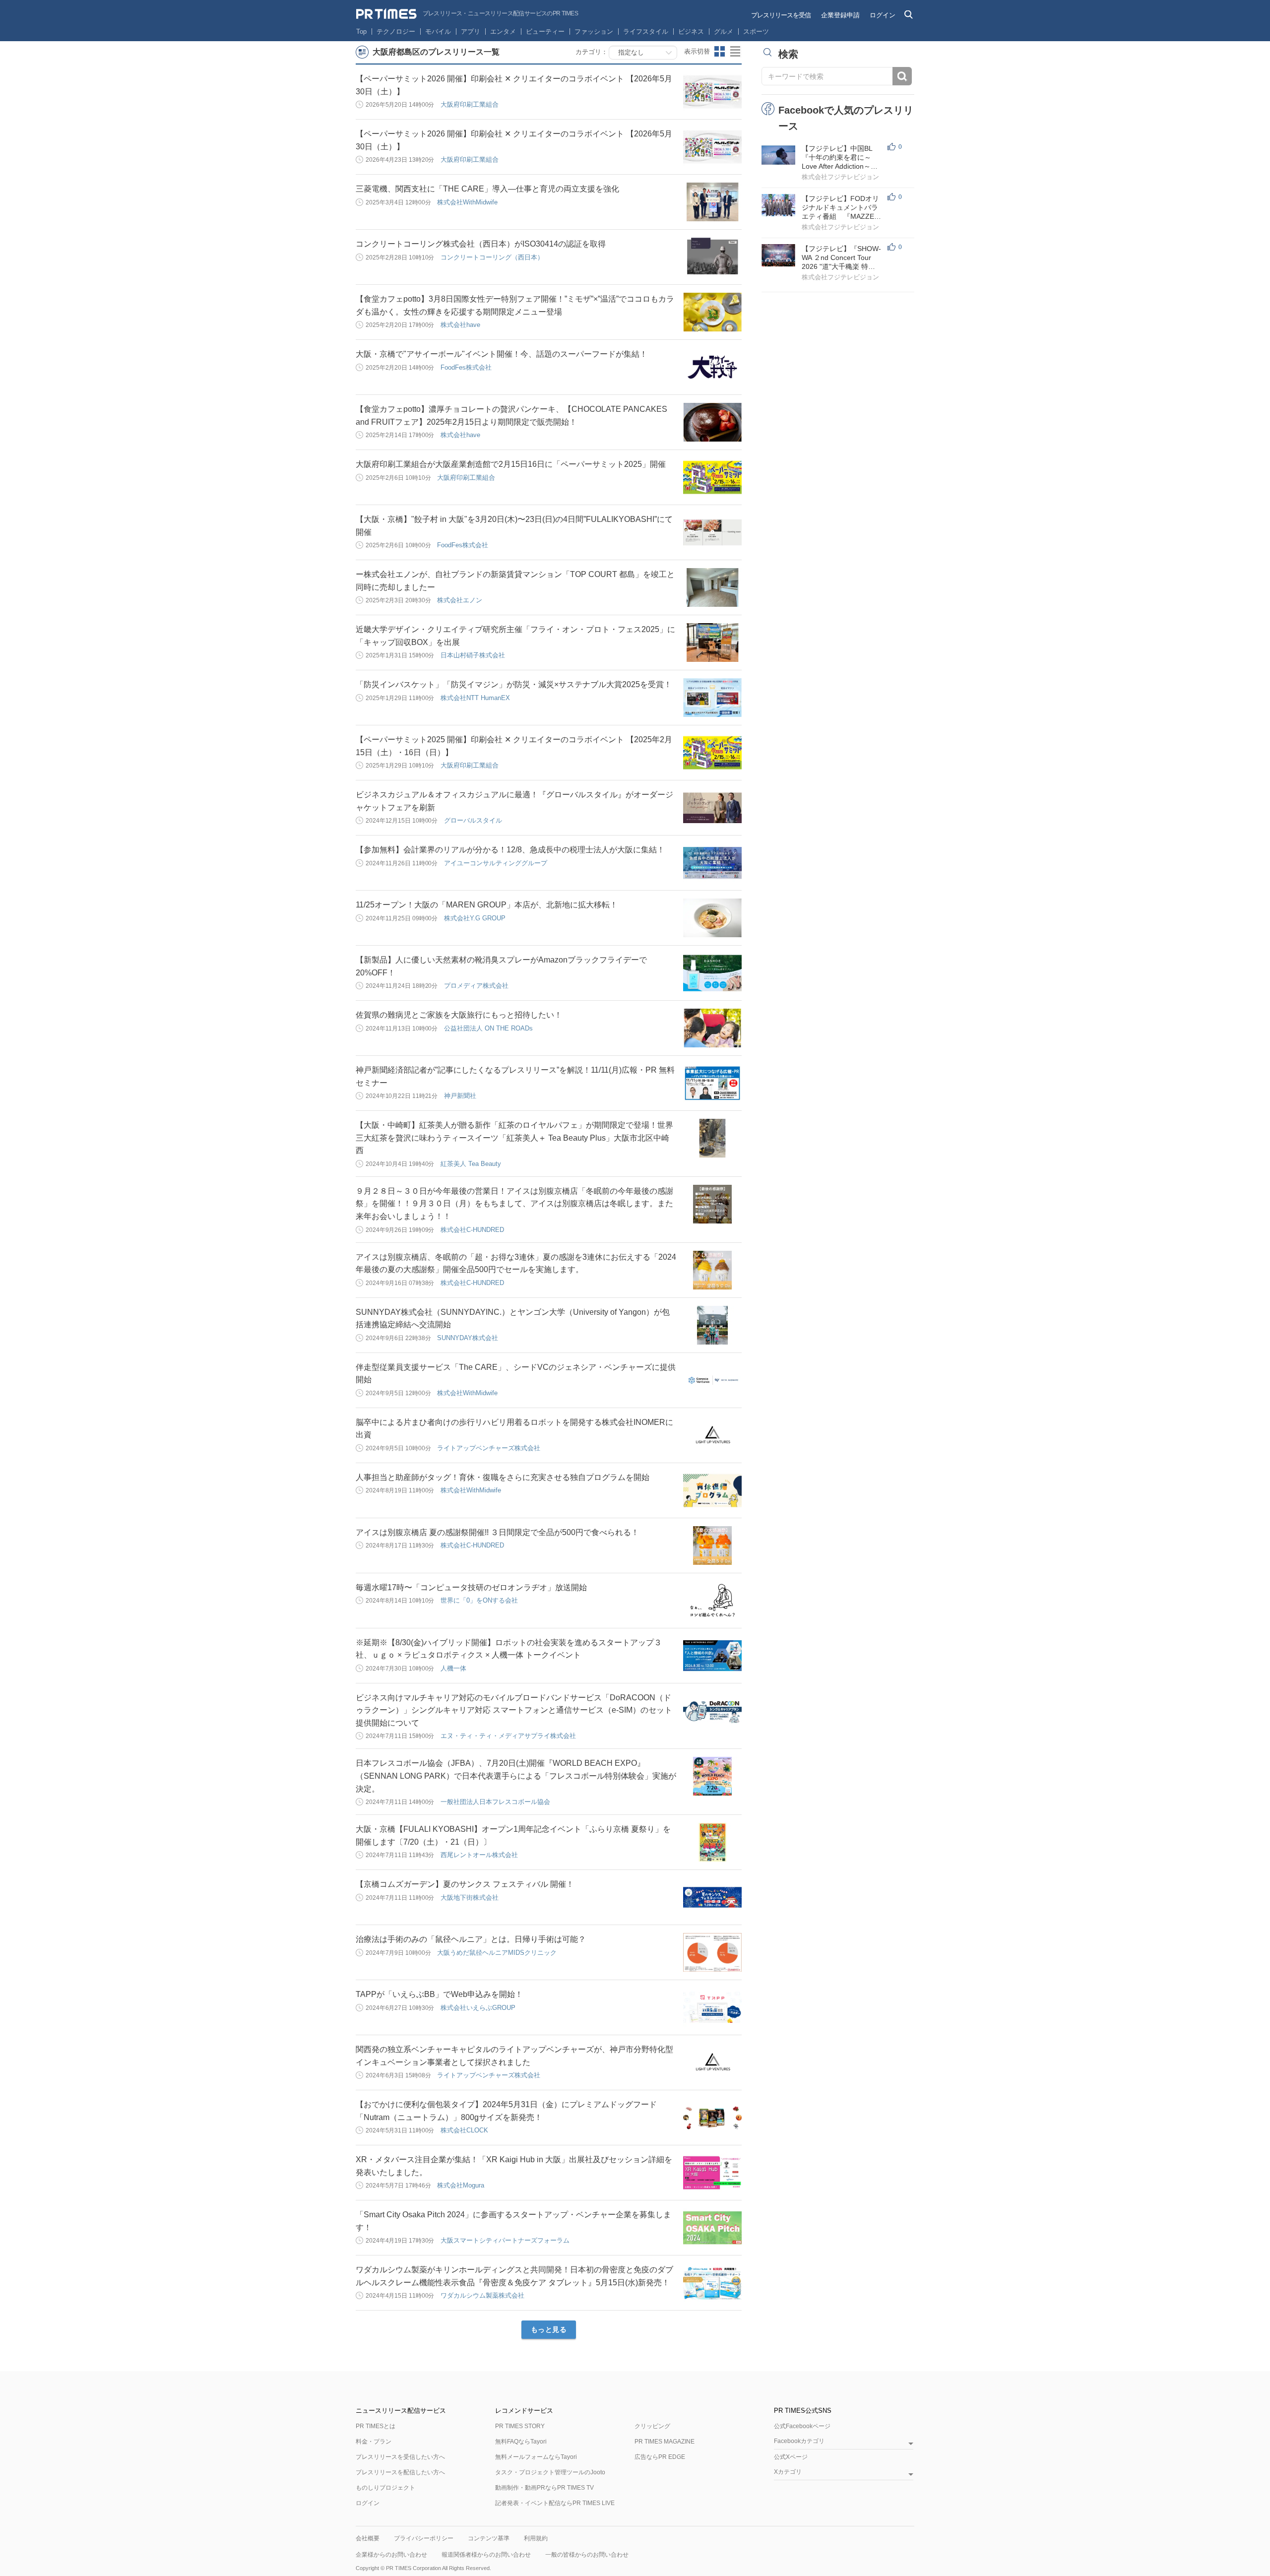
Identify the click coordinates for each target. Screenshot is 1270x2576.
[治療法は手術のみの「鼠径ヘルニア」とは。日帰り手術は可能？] (712, 1952)
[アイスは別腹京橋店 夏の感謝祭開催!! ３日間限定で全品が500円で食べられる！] (712, 1546)
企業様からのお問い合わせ (391, 2555)
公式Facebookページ (802, 2426)
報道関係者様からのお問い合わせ (486, 2555)
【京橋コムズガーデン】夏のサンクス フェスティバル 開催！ (465, 1884)
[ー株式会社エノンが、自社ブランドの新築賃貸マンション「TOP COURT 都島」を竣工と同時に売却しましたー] (712, 587)
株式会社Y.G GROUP (475, 918)
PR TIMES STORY (520, 2426)
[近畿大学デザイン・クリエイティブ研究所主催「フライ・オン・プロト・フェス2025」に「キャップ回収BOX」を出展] (712, 643)
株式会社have (460, 325)
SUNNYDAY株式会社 (468, 1338)
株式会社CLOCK (464, 2130)
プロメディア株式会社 (476, 986)
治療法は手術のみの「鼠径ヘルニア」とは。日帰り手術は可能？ (471, 1939)
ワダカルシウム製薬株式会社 (482, 2295)
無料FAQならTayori (521, 2442)
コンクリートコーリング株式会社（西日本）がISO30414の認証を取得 (481, 244)
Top (361, 32)
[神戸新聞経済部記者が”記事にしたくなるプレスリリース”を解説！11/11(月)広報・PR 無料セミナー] (712, 1083)
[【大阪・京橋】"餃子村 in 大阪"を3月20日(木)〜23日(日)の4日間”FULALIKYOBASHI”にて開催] (712, 532)
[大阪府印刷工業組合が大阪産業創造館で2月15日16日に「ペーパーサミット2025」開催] (712, 477)
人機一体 (453, 1668)
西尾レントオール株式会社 (479, 1855)
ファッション (594, 32)
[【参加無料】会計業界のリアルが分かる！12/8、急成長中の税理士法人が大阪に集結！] (712, 863)
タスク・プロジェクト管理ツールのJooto (550, 2472)
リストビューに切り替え (736, 52)
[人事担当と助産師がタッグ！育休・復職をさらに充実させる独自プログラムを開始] (712, 1490)
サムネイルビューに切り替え (720, 52)
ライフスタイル (646, 32)
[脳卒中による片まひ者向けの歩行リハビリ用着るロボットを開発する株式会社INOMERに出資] (712, 1435)
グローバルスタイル (473, 820)
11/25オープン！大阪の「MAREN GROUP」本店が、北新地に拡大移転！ (487, 905)
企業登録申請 (840, 15)
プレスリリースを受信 (781, 15)
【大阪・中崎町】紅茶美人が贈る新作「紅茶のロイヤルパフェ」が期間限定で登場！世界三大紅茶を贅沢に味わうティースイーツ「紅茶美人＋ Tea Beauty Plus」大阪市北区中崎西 (514, 1138)
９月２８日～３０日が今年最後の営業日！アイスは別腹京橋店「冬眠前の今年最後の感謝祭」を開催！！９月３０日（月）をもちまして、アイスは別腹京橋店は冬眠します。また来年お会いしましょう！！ (514, 1204)
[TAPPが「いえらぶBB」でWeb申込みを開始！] (712, 2007)
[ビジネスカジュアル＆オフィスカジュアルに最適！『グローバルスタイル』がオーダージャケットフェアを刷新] (712, 808)
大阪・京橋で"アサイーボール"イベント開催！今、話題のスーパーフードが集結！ (502, 354)
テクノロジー (396, 32)
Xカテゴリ (788, 2472)
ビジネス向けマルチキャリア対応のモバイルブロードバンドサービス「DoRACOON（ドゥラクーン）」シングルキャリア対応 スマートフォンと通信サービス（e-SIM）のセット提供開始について (514, 1710)
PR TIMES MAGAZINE (665, 2442)
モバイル (438, 32)
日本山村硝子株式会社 (473, 655)
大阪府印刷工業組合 (470, 104)
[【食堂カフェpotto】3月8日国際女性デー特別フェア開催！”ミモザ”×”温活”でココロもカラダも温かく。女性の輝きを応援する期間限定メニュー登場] (712, 312)
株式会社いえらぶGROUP (478, 2008)
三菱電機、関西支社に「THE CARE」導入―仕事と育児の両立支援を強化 (487, 189)
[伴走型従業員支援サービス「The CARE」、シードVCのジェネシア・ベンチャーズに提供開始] (712, 1380)
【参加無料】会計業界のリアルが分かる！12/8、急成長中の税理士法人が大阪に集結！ (510, 850)
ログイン (883, 15)
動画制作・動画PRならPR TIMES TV (544, 2488)
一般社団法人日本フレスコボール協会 (495, 1802)
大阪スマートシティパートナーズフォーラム (505, 2240)
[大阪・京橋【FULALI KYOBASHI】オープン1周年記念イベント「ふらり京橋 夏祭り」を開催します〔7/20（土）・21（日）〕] (712, 1842)
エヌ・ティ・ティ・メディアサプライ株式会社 (508, 1736)
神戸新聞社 (460, 1096)
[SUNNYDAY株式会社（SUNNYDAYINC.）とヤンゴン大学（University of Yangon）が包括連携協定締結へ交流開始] (712, 1325)
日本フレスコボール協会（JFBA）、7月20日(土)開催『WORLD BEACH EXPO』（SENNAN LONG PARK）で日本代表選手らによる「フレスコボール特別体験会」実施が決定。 (516, 1776)
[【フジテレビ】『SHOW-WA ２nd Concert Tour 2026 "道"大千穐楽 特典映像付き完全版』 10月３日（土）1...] (778, 255)
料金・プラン (374, 2442)
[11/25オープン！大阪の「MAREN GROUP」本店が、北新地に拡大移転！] (712, 918)
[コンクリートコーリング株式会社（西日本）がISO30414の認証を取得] (712, 257)
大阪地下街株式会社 (470, 1898)
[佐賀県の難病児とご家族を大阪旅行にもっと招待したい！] (712, 1028)
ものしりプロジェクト (385, 2488)
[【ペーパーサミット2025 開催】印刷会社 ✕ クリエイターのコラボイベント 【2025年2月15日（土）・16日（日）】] (712, 753)
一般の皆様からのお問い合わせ (587, 2555)
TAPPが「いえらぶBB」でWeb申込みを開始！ (439, 1994)
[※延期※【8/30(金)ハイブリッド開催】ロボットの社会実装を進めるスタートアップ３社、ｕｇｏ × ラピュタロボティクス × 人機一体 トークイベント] (712, 1656)
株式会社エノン (460, 600)
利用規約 (536, 2538)
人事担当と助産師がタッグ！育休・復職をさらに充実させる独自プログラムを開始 (503, 1477)
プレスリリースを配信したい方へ (400, 2472)
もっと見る (549, 2329)
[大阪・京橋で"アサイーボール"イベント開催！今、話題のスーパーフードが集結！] (712, 367)
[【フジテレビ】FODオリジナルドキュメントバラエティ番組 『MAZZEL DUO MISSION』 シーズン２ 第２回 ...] (778, 205)
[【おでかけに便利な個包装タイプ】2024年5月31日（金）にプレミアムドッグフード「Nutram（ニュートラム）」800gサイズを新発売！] (712, 2118)
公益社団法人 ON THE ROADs (488, 1028)
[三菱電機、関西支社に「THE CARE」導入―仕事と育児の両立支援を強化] (712, 202)
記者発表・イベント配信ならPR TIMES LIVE (555, 2503)
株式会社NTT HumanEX (475, 698)
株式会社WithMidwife (467, 202)
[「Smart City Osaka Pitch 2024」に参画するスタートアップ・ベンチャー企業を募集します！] (712, 2228)
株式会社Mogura (461, 2185)
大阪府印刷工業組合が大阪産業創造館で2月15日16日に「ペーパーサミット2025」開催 (511, 464)
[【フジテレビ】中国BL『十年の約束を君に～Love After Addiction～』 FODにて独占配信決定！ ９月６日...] (778, 155)
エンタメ (503, 32)
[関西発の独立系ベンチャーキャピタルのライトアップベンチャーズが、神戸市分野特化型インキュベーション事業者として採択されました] (712, 2062)
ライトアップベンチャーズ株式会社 (489, 1448)
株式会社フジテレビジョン (840, 177)
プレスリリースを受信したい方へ (400, 2457)
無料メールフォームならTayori (536, 2457)
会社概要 (368, 2538)
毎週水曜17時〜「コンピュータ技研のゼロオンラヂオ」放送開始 (471, 1587)
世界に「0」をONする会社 (479, 1600)
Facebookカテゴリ (799, 2441)
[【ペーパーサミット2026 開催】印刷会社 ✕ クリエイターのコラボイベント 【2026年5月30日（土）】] (712, 92)
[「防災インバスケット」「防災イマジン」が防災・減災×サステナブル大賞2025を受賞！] (712, 698)
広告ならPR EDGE (660, 2457)
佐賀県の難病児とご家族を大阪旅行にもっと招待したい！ (459, 1015)
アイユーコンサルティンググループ (496, 863)
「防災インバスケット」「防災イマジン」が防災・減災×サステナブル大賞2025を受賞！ (514, 684)
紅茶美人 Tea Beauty (471, 1164)
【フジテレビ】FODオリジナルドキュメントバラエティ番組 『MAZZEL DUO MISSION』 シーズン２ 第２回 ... (840, 208)
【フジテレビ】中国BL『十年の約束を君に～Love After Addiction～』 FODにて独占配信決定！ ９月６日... (844, 158)
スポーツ (756, 32)
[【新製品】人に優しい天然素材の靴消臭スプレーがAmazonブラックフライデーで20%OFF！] (712, 973)
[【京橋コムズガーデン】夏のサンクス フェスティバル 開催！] (712, 1897)
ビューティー (545, 32)
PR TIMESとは (376, 2426)
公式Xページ (791, 2457)
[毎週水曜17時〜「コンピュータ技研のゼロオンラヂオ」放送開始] (712, 1601)
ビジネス (691, 32)
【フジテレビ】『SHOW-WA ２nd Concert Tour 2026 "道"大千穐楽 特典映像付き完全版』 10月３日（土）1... (841, 258)
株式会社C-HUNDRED (472, 1230)
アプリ (471, 32)
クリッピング (652, 2426)
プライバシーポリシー (424, 2538)
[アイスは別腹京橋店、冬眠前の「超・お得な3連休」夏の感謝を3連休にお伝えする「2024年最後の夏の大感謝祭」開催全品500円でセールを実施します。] (712, 1270)
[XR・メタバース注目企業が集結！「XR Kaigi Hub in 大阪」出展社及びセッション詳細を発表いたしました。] (712, 2173)
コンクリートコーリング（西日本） (492, 257)
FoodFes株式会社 (466, 367)
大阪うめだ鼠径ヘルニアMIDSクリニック (497, 1953)
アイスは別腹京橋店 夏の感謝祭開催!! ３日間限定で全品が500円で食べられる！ (497, 1532)
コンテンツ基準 (489, 2538)
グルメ (724, 32)
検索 (902, 76)
